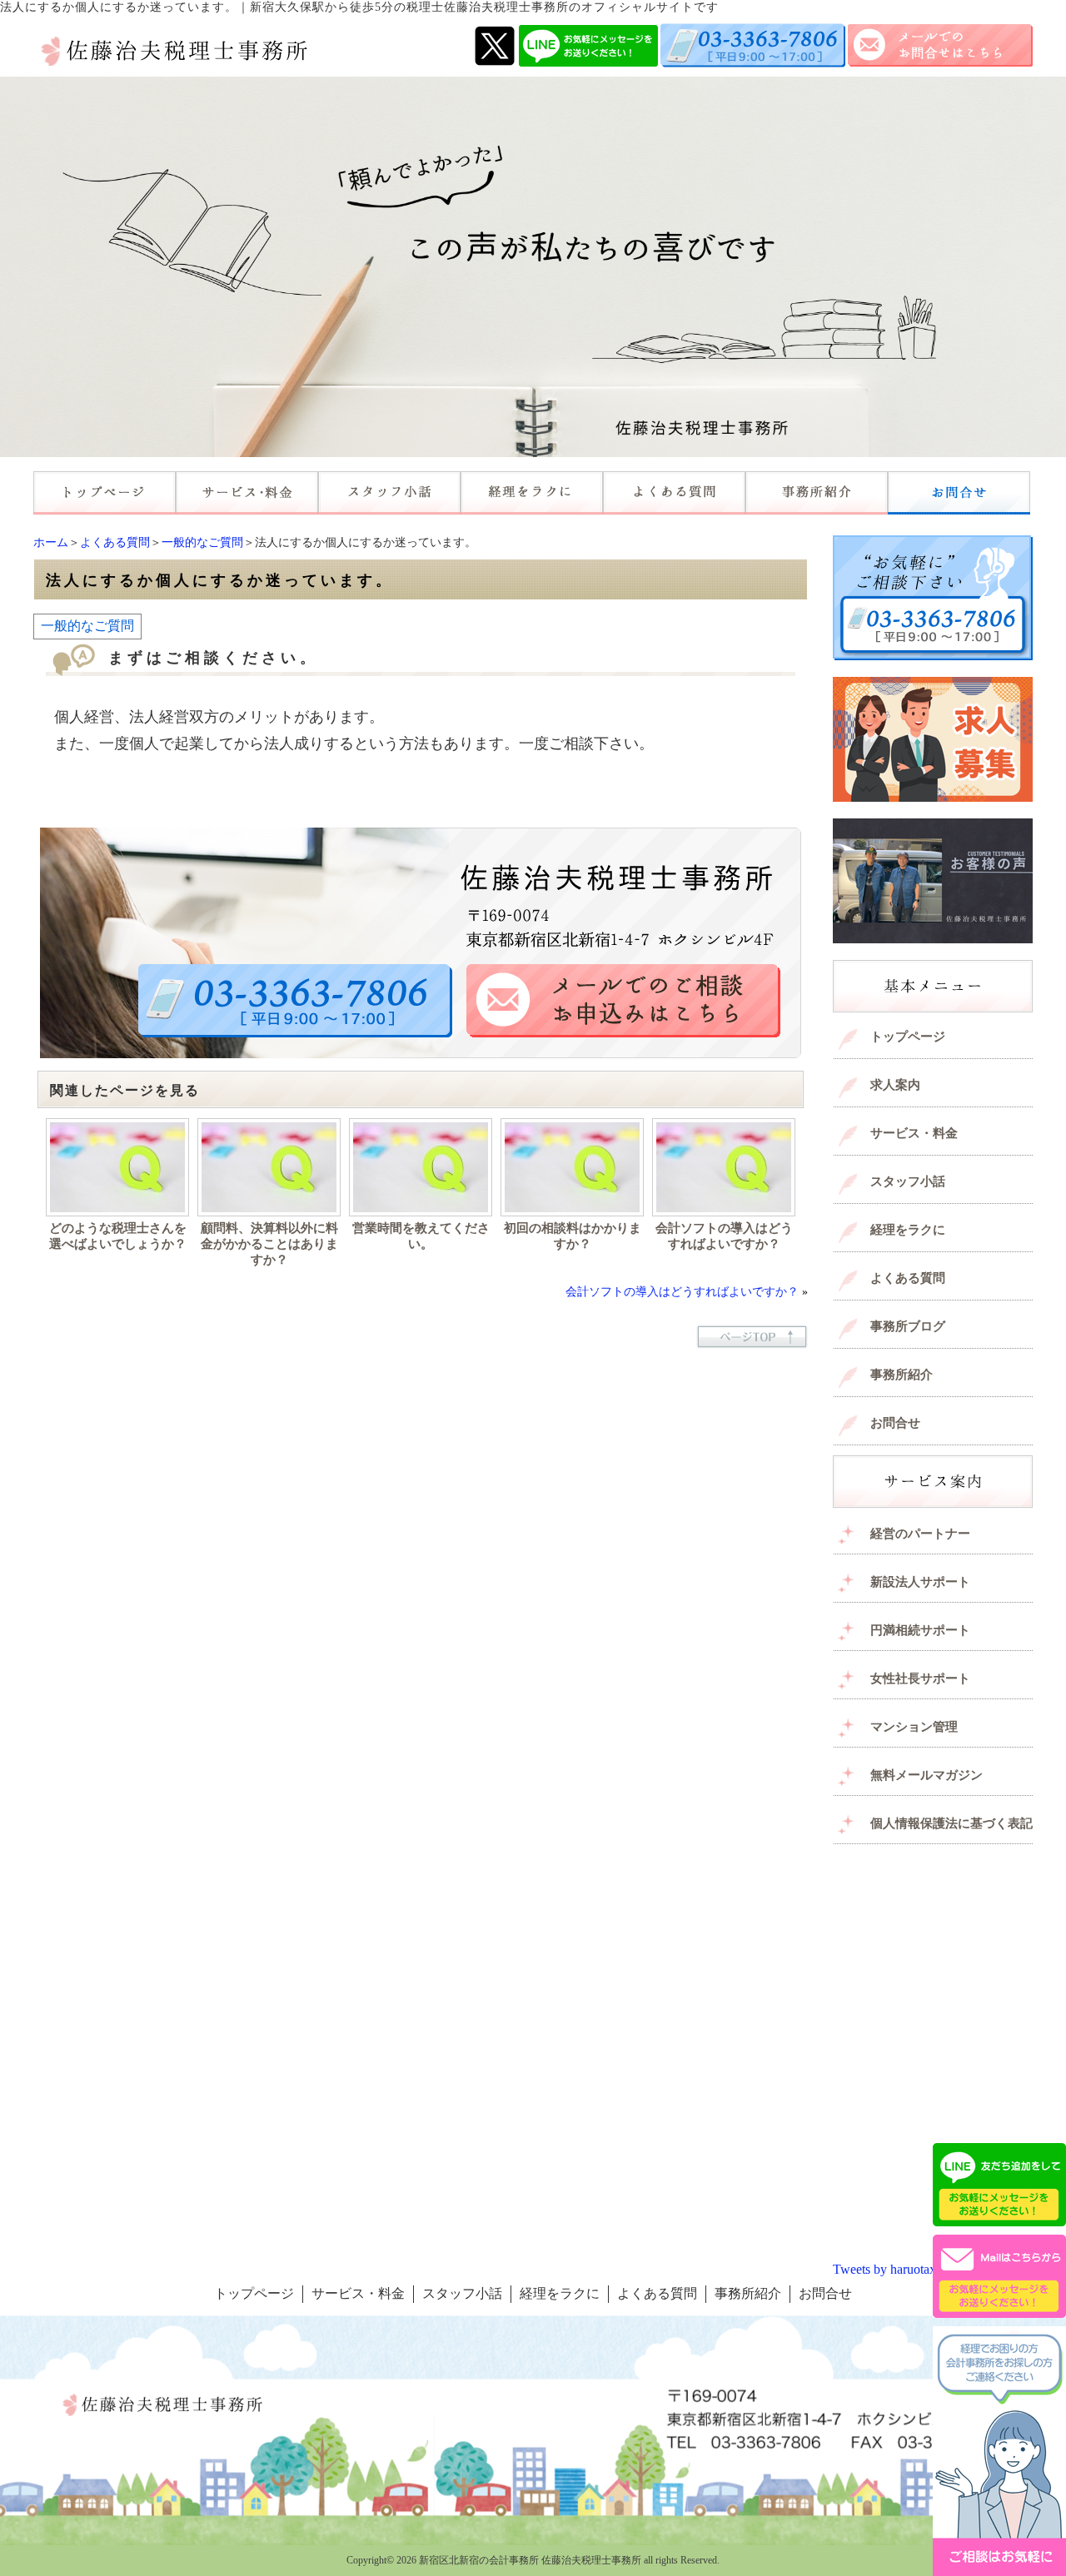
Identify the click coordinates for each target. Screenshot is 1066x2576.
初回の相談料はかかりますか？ (573, 1236)
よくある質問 (115, 542)
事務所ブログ (908, 1326)
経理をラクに (908, 1230)
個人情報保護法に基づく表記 (951, 1823)
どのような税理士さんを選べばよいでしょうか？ (118, 1236)
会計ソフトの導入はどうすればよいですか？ (724, 1236)
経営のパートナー (920, 1534)
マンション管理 (914, 1727)
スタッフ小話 (908, 1181)
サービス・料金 (914, 1133)
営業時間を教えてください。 (421, 1236)
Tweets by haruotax (884, 2269)
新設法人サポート (920, 1582)
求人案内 (895, 1085)
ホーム (51, 542)
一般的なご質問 (202, 542)
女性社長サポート (920, 1678)
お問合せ (895, 1423)
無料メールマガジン (927, 1775)
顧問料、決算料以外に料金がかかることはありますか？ (269, 1244)
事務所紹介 (902, 1375)
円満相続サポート (920, 1630)
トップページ (908, 1037)
